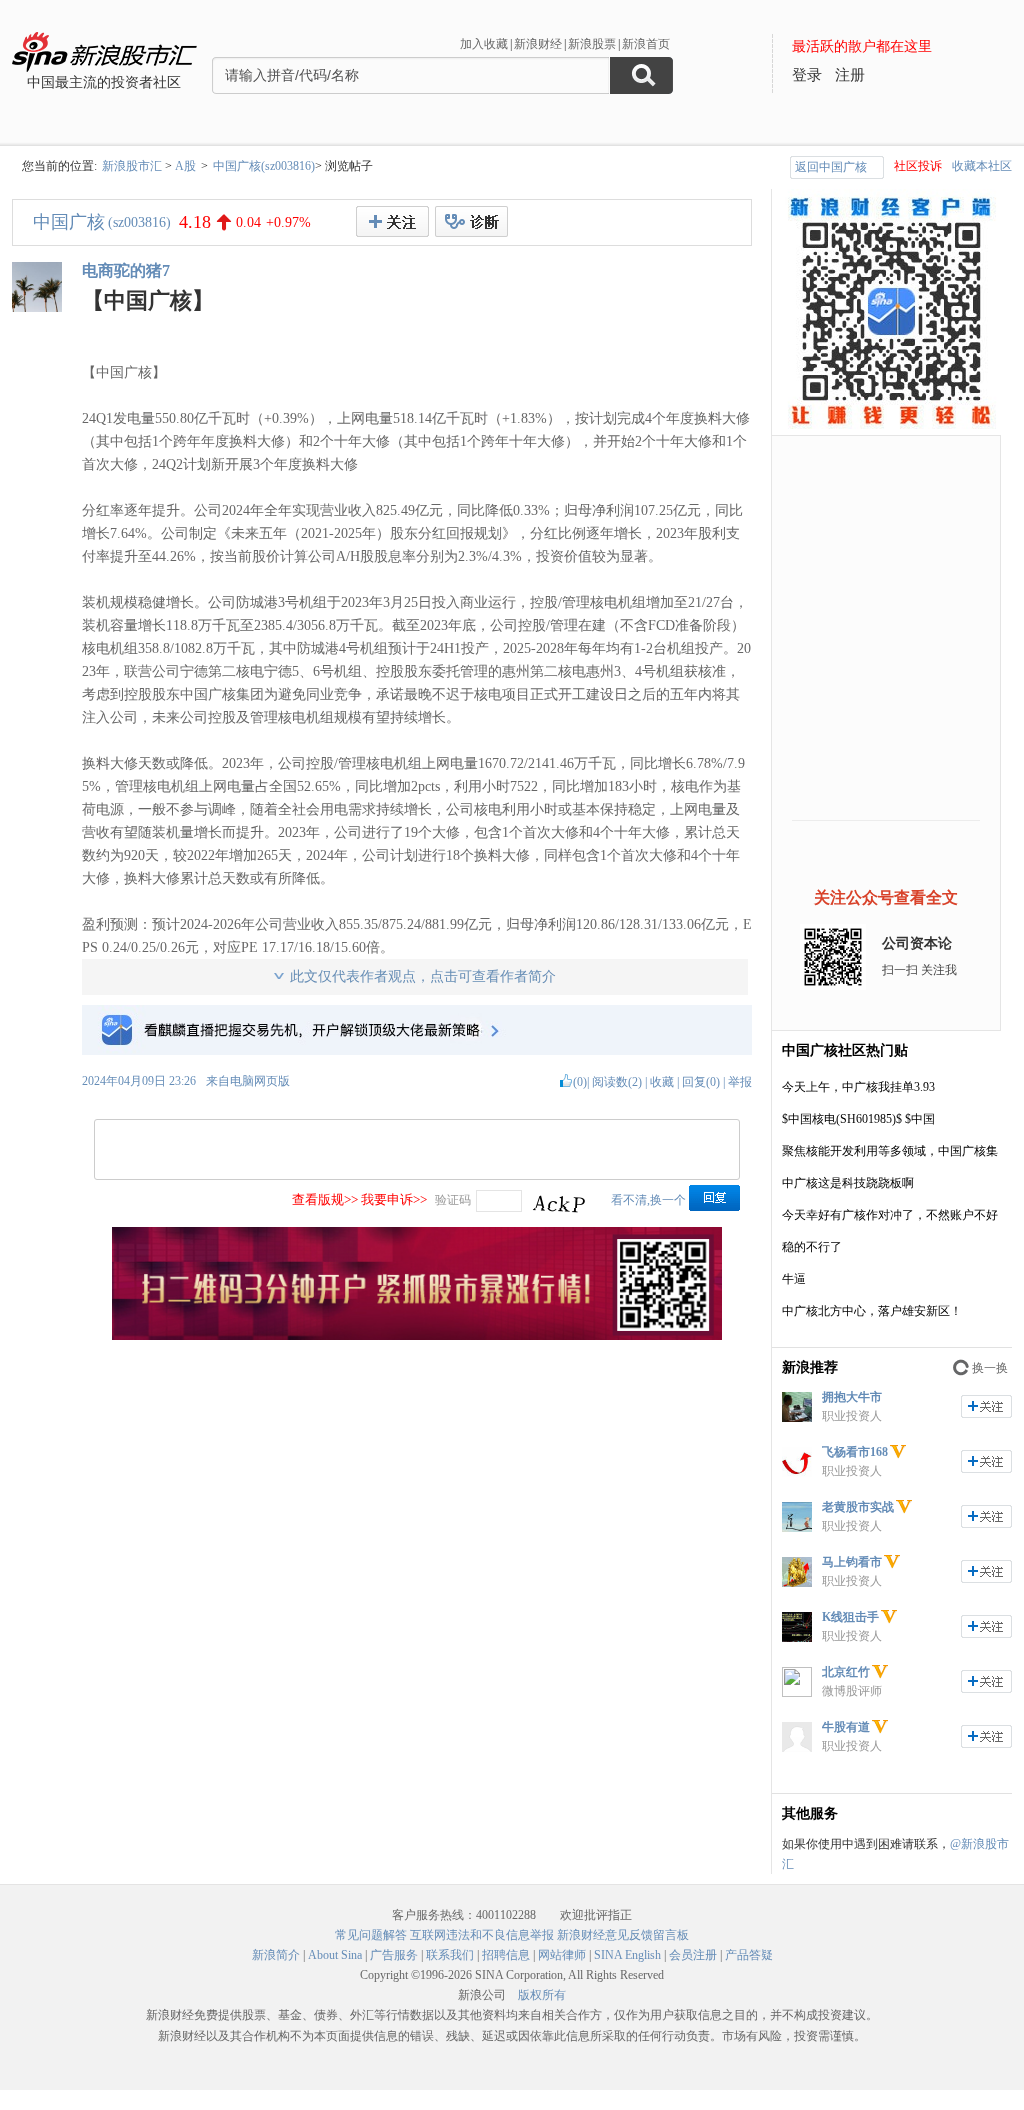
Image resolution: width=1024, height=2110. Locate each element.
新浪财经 (538, 44)
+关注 (392, 221)
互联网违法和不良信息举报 (482, 1935)
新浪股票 (592, 44)
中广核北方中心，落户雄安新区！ (872, 1311)
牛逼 (794, 1279)
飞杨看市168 (855, 1452)
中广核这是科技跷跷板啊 (848, 1183)
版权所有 (542, 1995)
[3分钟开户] (417, 1336)
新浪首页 (646, 44)
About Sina (335, 1955)
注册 (850, 75)
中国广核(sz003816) (264, 166)
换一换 (990, 1368)
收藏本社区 (982, 166)
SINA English (627, 1955)
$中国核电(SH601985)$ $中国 (858, 1119)
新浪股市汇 (132, 166)
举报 (740, 1082)
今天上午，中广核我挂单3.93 (858, 1087)
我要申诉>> (394, 1199)
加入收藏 (484, 44)
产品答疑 (749, 1955)
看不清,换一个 (648, 1200)
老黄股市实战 (858, 1507)
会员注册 (693, 1955)
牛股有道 (846, 1727)
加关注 (986, 1406)
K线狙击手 (850, 1617)
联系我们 (450, 1955)
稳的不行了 (812, 1247)
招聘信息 (506, 1955)
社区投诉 (918, 166)
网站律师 (562, 1955)
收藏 (662, 1082)
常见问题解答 (371, 1935)
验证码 (453, 1200)
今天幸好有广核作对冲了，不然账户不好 (890, 1215)
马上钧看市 (852, 1562)
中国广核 (69, 222)
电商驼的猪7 (126, 270)
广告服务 (394, 1955)
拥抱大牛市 (852, 1397)
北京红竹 (846, 1672)
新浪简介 (276, 1955)
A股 (185, 166)
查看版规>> (325, 1199)
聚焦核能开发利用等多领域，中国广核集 (890, 1151)
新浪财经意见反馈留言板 (623, 1935)
